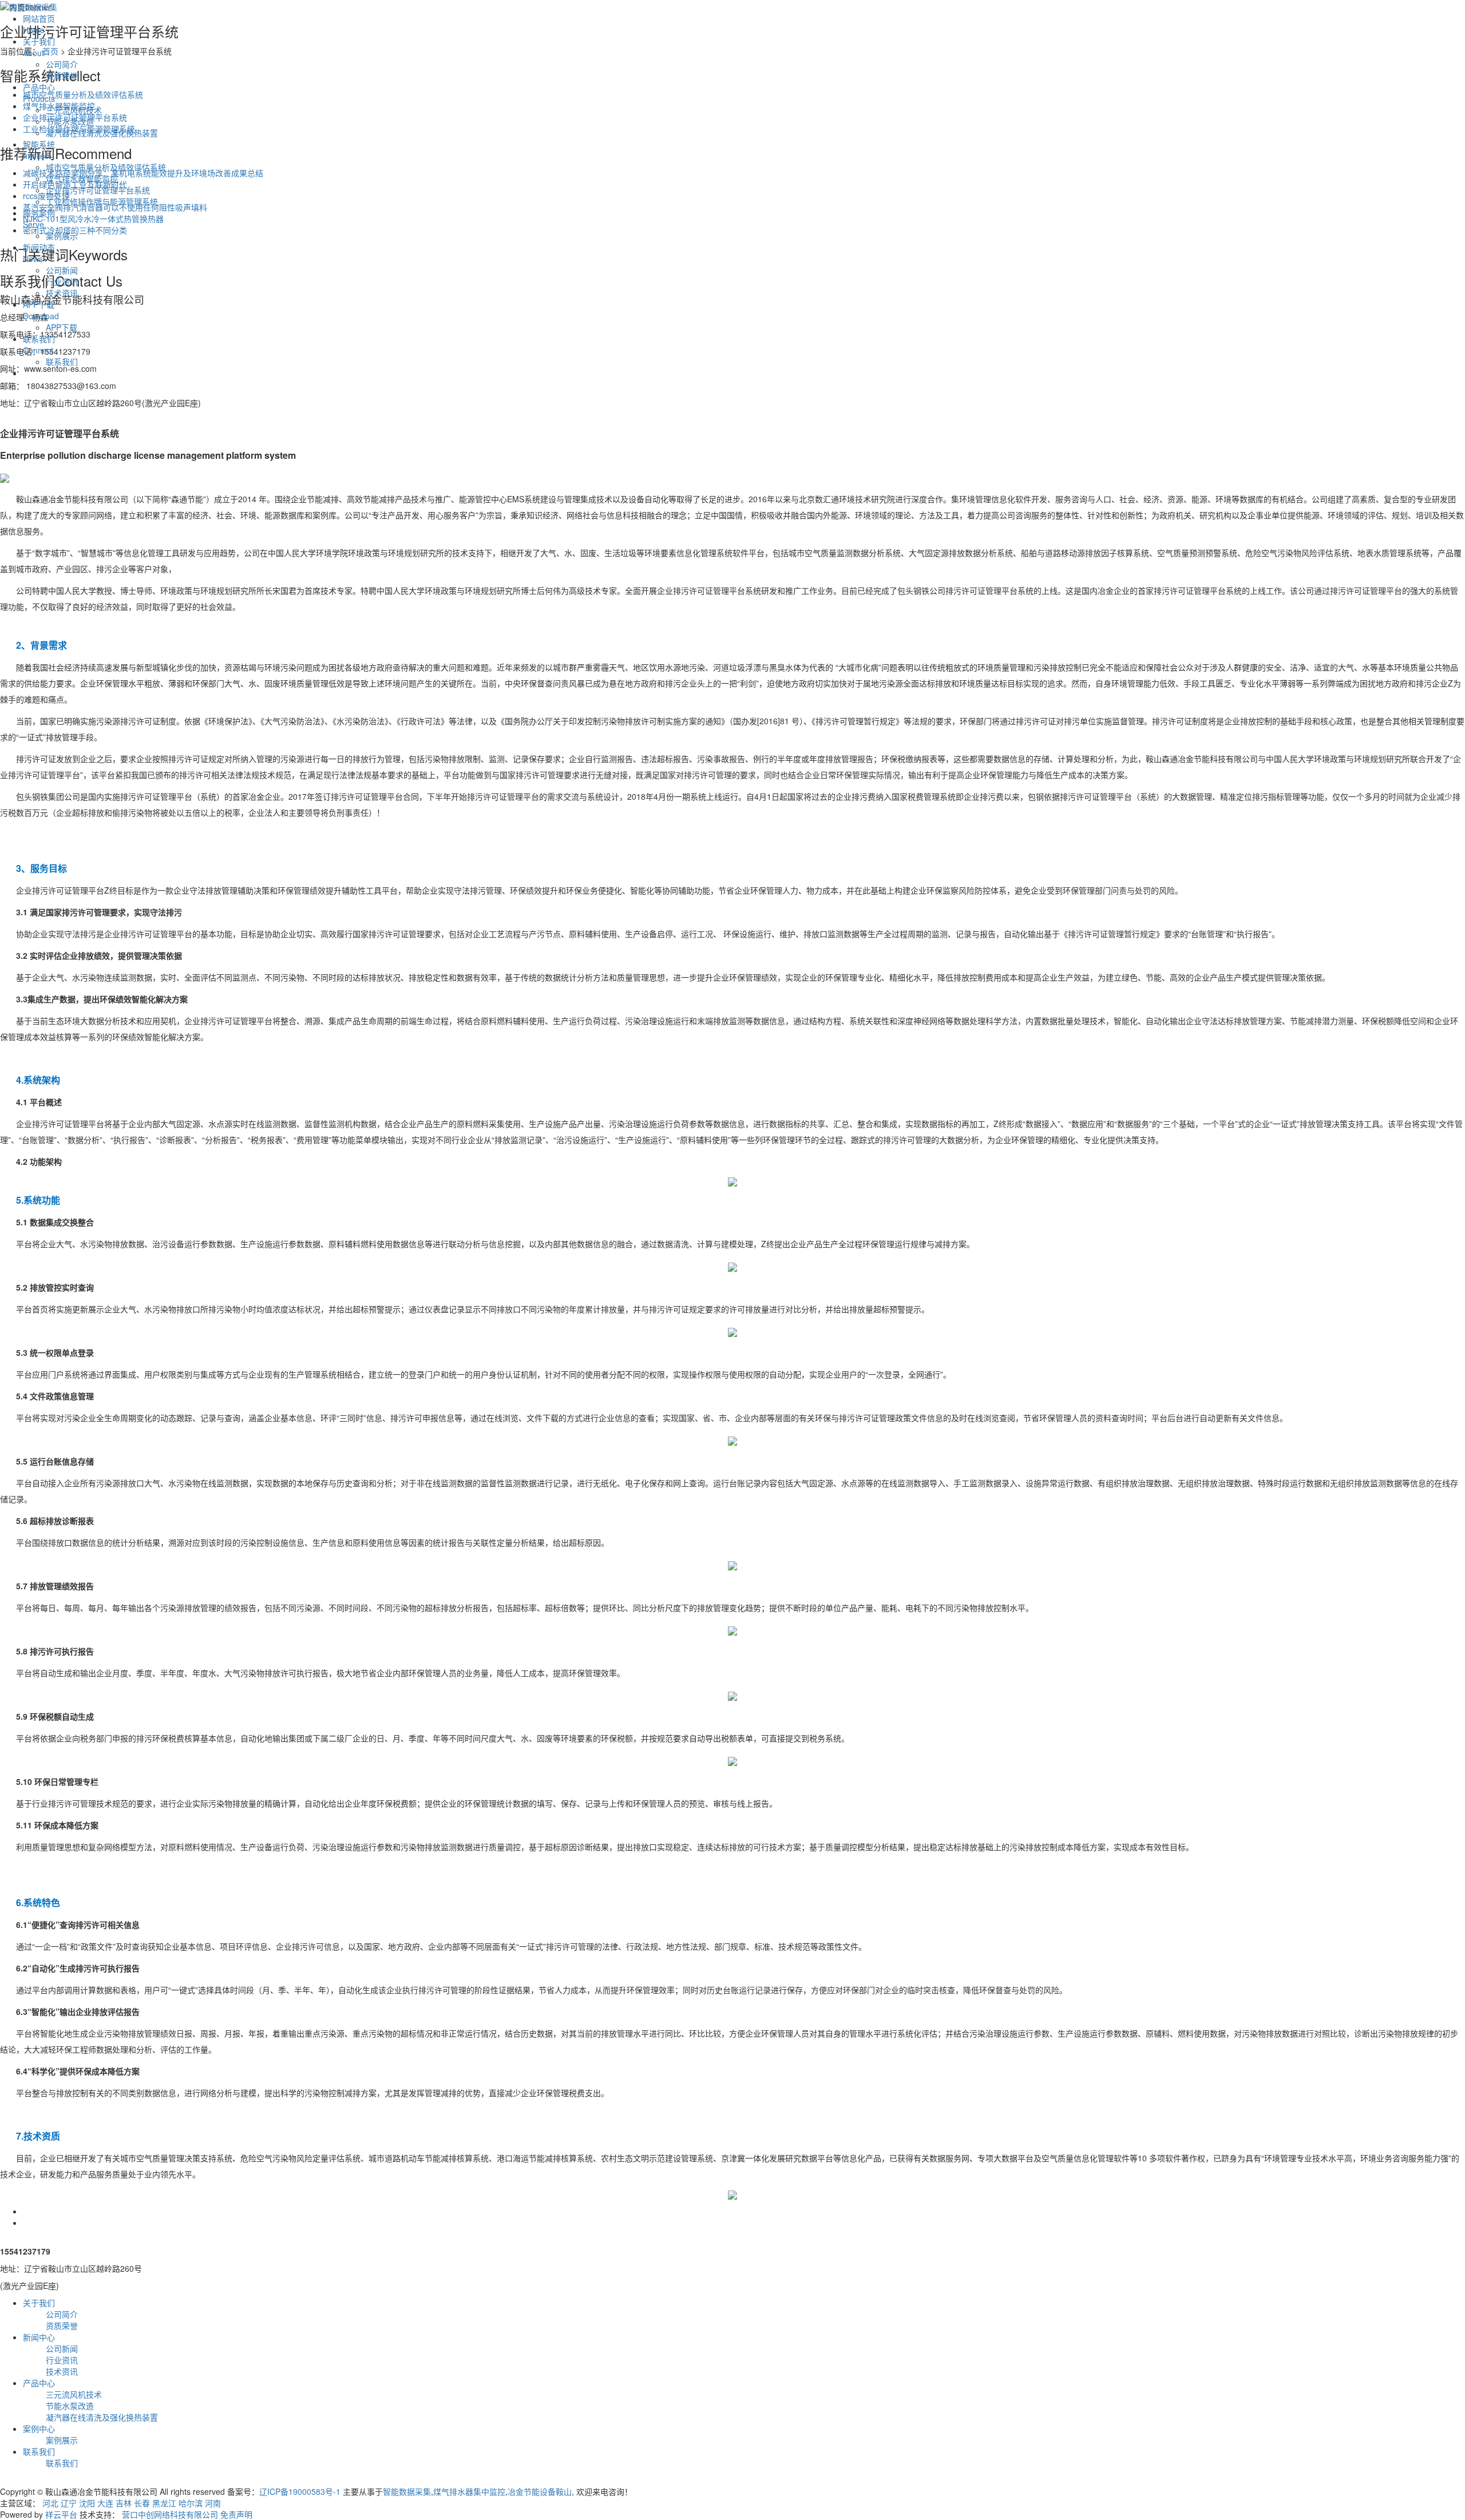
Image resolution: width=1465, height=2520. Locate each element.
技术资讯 (62, 293)
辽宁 (69, 2503)
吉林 (124, 2503)
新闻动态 (39, 253)
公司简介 (62, 64)
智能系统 (39, 150)
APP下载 (41, 310)
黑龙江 (164, 2503)
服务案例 (39, 219)
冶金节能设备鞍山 (540, 2491)
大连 (105, 2503)
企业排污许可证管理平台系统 (98, 190)
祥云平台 (61, 2514)
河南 (213, 2503)
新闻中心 (39, 2337)
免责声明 (236, 2514)
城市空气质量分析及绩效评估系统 (106, 167)
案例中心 (39, 2428)
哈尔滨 (191, 2503)
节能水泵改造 (70, 121)
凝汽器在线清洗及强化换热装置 (102, 133)
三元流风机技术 (74, 110)
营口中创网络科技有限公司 (170, 2514)
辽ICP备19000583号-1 (300, 2491)
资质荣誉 (62, 76)
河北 (50, 2503)
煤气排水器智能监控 (82, 178)
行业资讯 (62, 281)
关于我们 (39, 47)
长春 (142, 2503)
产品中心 (39, 93)
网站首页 (39, 24)
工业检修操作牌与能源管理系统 (102, 201)
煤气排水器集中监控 (469, 2491)
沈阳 (87, 2503)
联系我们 (39, 344)
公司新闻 (62, 270)
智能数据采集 (407, 2491)
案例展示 (62, 236)
